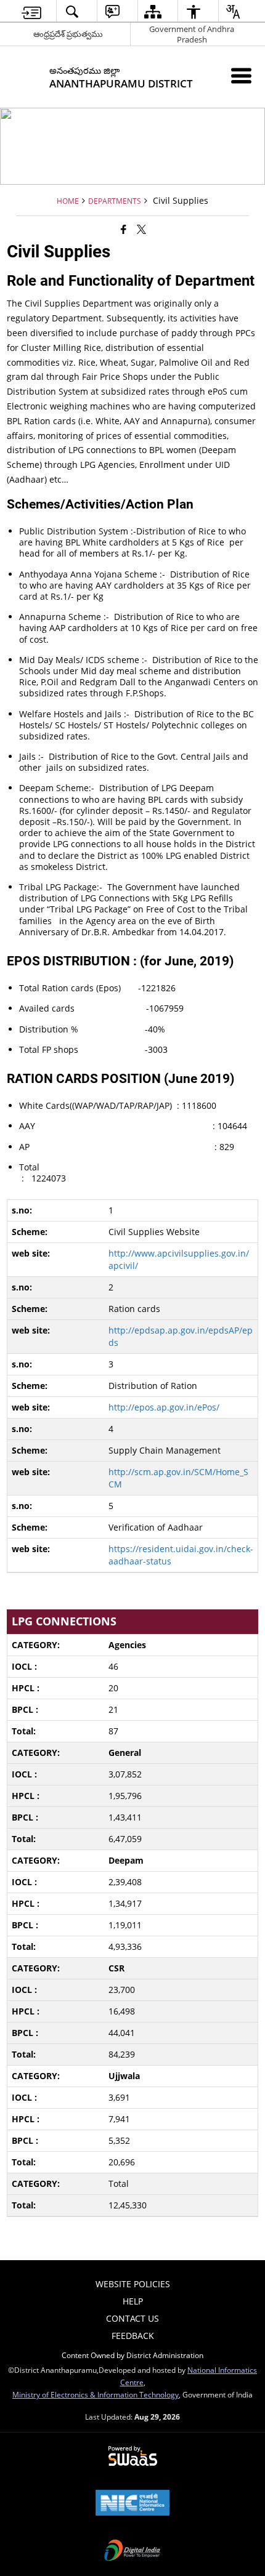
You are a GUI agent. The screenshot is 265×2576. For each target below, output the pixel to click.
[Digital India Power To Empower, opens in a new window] (132, 2551)
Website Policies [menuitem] (133, 2284)
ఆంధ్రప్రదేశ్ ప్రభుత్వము (68, 34)
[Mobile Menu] (241, 75)
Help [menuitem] (133, 2301)
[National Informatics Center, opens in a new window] (132, 2504)
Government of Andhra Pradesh (192, 34)
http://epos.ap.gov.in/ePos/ (164, 1407)
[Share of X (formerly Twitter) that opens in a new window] (141, 229)
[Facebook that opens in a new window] (124, 229)
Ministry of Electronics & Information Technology (96, 2394)
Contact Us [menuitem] (132, 2318)
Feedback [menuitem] (133, 2336)
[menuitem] (32, 11)
